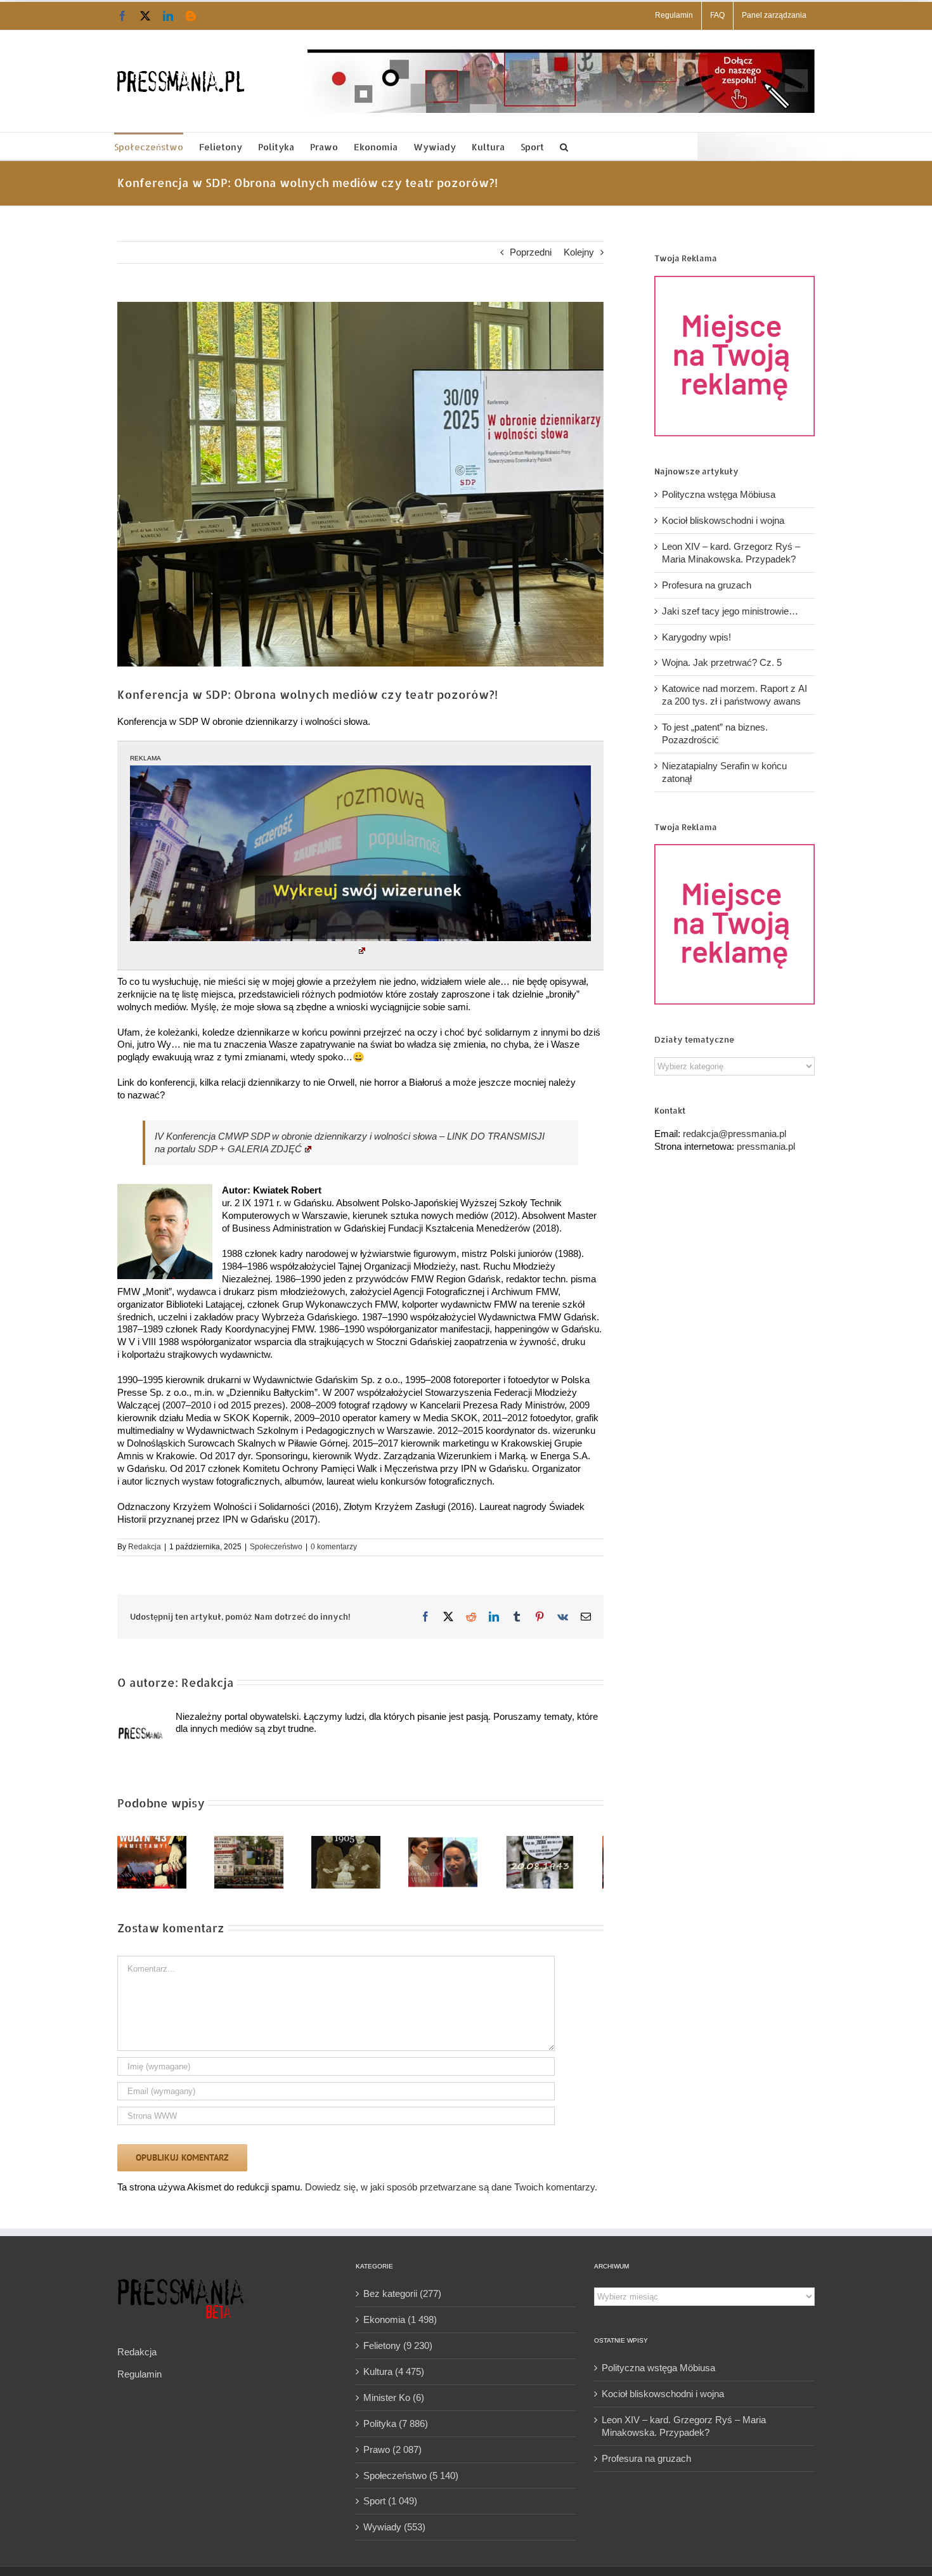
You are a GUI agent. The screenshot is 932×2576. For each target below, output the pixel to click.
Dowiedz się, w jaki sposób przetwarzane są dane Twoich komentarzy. (451, 2192)
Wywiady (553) (394, 2532)
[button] (564, 146)
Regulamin (139, 2379)
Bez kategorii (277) (402, 2299)
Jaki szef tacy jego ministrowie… (730, 611)
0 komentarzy (334, 1547)
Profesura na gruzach (707, 585)
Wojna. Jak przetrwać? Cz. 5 (722, 662)
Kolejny (579, 252)
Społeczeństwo (276, 1547)
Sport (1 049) (390, 2506)
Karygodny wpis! (696, 637)
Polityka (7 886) (396, 2429)
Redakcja (145, 1547)
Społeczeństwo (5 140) (411, 2481)
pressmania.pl (766, 1146)
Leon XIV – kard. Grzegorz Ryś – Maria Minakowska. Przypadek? (684, 2431)
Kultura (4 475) (394, 2377)
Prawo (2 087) (392, 2455)
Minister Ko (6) (394, 2403)
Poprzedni (531, 252)
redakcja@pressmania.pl (735, 1134)
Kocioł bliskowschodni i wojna (723, 520)
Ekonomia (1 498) (400, 2325)
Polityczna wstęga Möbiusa (719, 494)
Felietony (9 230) (398, 2351)
